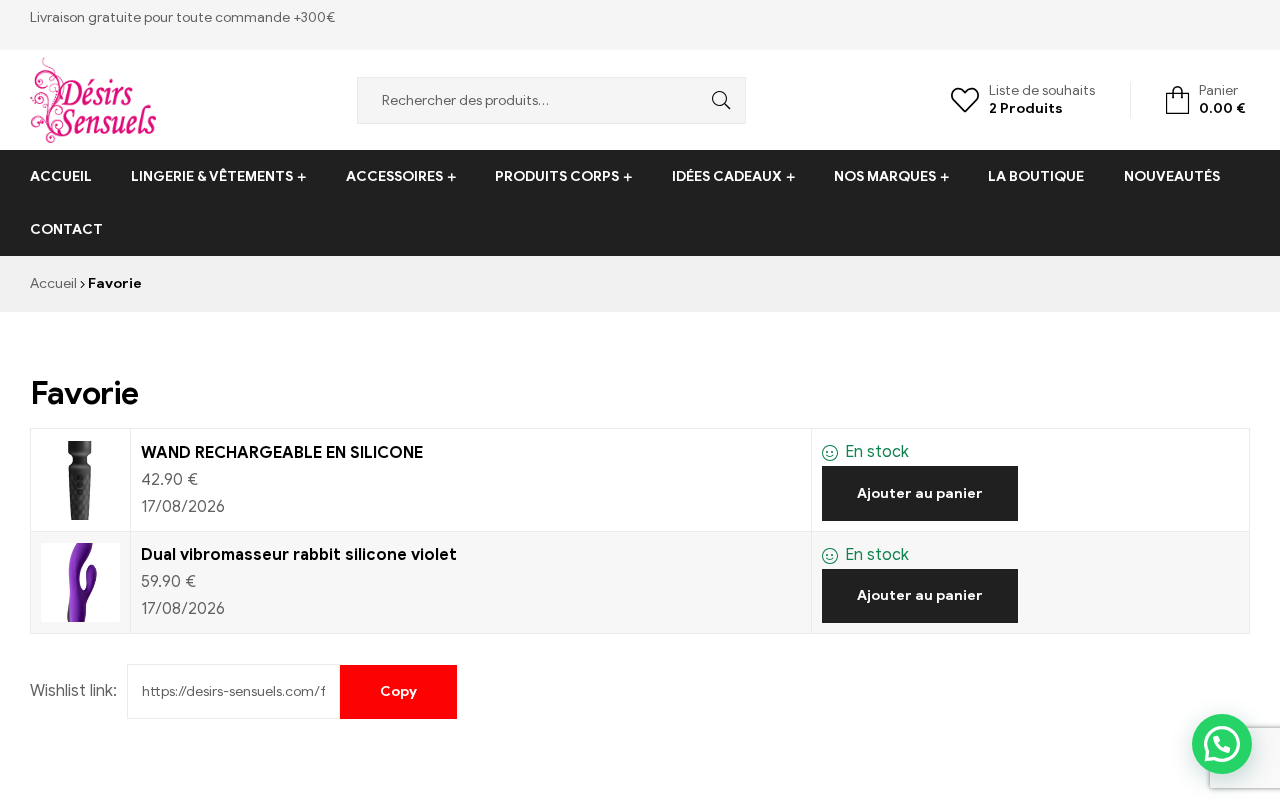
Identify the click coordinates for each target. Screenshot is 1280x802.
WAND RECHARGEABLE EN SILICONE (282, 453)
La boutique (1036, 176)
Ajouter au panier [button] (920, 493)
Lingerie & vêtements (212, 176)
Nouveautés (1172, 176)
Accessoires (394, 176)
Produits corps (557, 176)
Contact (66, 229)
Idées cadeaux (727, 176)
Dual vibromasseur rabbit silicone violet (299, 555)
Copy (398, 691)
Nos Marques (885, 176)
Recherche (716, 100)
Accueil (61, 176)
